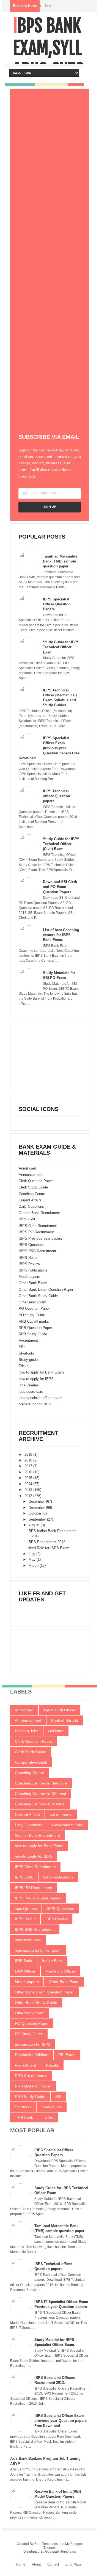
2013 (29, 1490)
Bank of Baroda (65, 1720)
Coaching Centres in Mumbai (40, 1804)
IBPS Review (29, 1264)
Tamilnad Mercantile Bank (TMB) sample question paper (60, 561)
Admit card (27, 1168)
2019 (29, 1454)
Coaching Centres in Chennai (40, 1794)
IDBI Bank (24, 1961)
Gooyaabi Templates (61, 2552)
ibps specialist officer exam (41, 1398)
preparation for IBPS (35, 1404)
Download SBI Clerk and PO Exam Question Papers (60, 887)
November (37, 1508)
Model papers (29, 1277)
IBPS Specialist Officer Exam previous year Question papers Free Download (49, 748)
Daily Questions (31, 1206)
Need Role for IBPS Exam (48, 1548)
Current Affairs (30, 1200)
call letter (56, 1731)
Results (52, 2065)
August (35, 1525)
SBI (22, 1347)
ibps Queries (29, 1385)
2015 (29, 1478)
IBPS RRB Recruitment (37, 1251)
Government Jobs (68, 1825)
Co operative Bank (31, 1762)
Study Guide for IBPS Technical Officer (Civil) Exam (61, 844)
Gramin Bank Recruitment (39, 1213)
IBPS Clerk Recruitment (38, 1226)
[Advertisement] (50, 53)
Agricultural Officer (60, 1710)
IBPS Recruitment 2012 (46, 1542)
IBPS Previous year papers (40, 1238)
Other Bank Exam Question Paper (46, 1290)
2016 (29, 1472)
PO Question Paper (34, 1308)
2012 (29, 1496)
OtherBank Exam (32, 1302)
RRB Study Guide (33, 1334)
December (37, 1501)
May (33, 1559)
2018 (29, 1460)
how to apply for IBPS (36, 1379)
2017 (29, 1466)
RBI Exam (67, 2055)
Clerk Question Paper (36, 1181)
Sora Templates (46, 2544)
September (38, 1519)
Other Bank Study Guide (38, 1296)
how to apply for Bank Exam (41, 1372)
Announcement (31, 1175)
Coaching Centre (32, 1194)
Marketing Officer (60, 1971)
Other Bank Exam (33, 1283)
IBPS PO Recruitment (36, 1232)
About (36, 2564)
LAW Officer (25, 1971)
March (34, 1566)
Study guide (28, 1360)
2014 (29, 1484)
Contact (53, 2564)
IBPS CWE (28, 1219)
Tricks (24, 1366)
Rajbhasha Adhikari (32, 2055)
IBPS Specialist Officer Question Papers (57, 604)
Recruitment (28, 1340)
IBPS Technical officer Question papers (57, 796)
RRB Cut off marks (34, 1321)
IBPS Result (29, 1258)
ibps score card (31, 1392)
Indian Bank (52, 1961)
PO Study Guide (32, 1315)
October (35, 1513)
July (32, 1554)
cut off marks (61, 1814)
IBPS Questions (32, 1245)
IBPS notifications (33, 1270)
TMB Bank (24, 2117)
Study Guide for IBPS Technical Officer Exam (61, 647)
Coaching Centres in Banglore (41, 1783)
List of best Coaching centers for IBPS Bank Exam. (61, 935)
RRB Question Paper (35, 1328)
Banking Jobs (27, 1731)
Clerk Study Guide (33, 1187)
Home (21, 2564)
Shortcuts (26, 1353)
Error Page (74, 2564)
